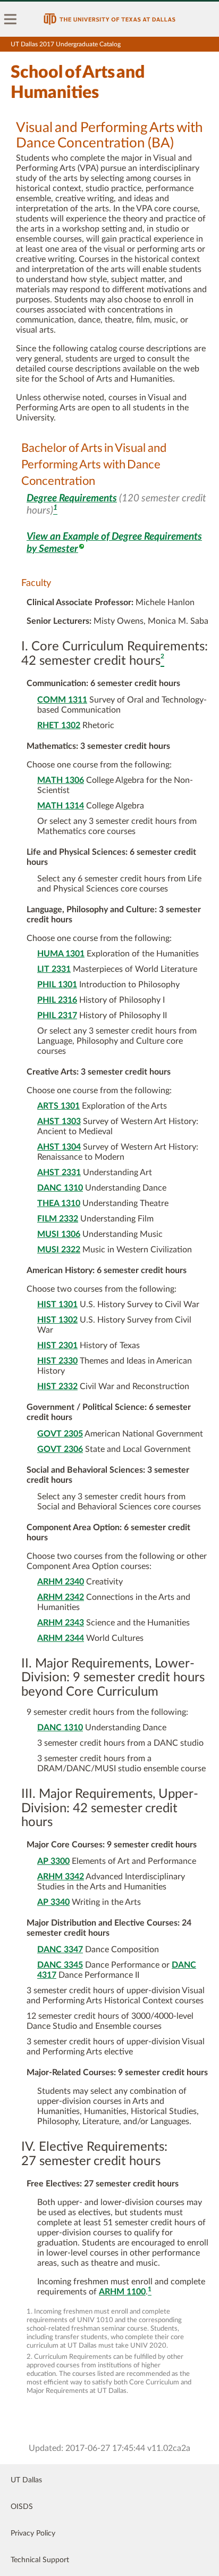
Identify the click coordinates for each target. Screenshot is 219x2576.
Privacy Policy (33, 2533)
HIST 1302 (57, 1320)
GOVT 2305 (60, 1434)
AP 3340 (53, 1902)
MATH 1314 (61, 806)
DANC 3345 (60, 1965)
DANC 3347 (60, 1950)
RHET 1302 (59, 725)
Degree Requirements (72, 498)
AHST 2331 (59, 1173)
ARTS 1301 (58, 1106)
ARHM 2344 (61, 1638)
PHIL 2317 (57, 1015)
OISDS (22, 2507)
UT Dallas (26, 2480)
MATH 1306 (61, 780)
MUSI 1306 (59, 1234)
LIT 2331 (54, 969)
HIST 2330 (57, 1361)
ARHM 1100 (122, 2292)
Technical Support (40, 2560)
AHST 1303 (59, 1121)
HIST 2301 (57, 1345)
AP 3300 (53, 1861)
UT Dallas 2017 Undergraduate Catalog (66, 44)
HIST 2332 (57, 1386)
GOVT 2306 (60, 1449)
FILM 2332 (58, 1219)
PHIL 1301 (57, 985)
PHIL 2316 (57, 1000)
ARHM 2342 (61, 1597)
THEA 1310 (59, 1203)
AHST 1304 (59, 1147)
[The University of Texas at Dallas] (109, 19)
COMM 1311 (62, 700)
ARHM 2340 (61, 1582)
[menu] (11, 19)
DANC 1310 (60, 1188)
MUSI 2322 (59, 1250)
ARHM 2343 (61, 1623)
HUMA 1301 (61, 954)
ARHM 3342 (61, 1877)
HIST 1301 (57, 1304)
